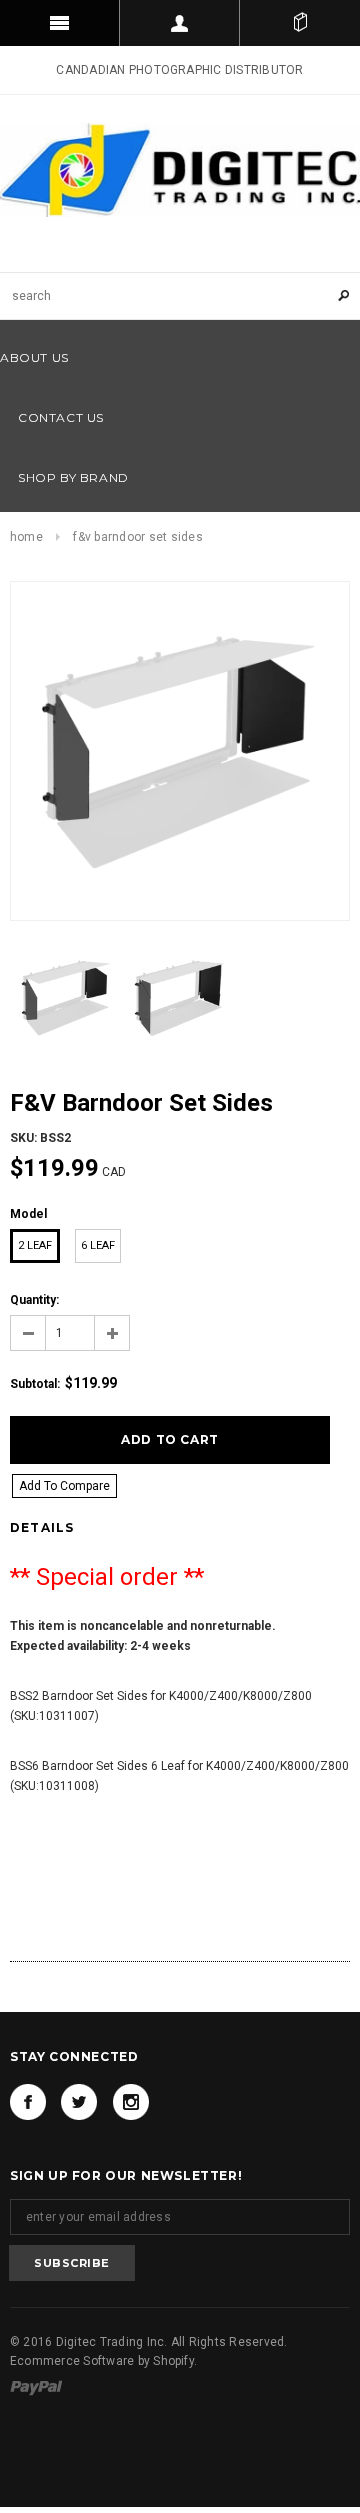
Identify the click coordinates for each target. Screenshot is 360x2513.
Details (42, 1527)
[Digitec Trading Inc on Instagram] (131, 2102)
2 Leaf (35, 1245)
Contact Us (61, 417)
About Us (34, 357)
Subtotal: (35, 1384)
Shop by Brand (73, 477)
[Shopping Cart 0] (300, 23)
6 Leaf (98, 1245)
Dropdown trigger (180, 23)
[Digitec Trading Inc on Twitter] (79, 2102)
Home (26, 537)
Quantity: (34, 1300)
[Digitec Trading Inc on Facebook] (28, 2102)
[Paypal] (36, 2387)
